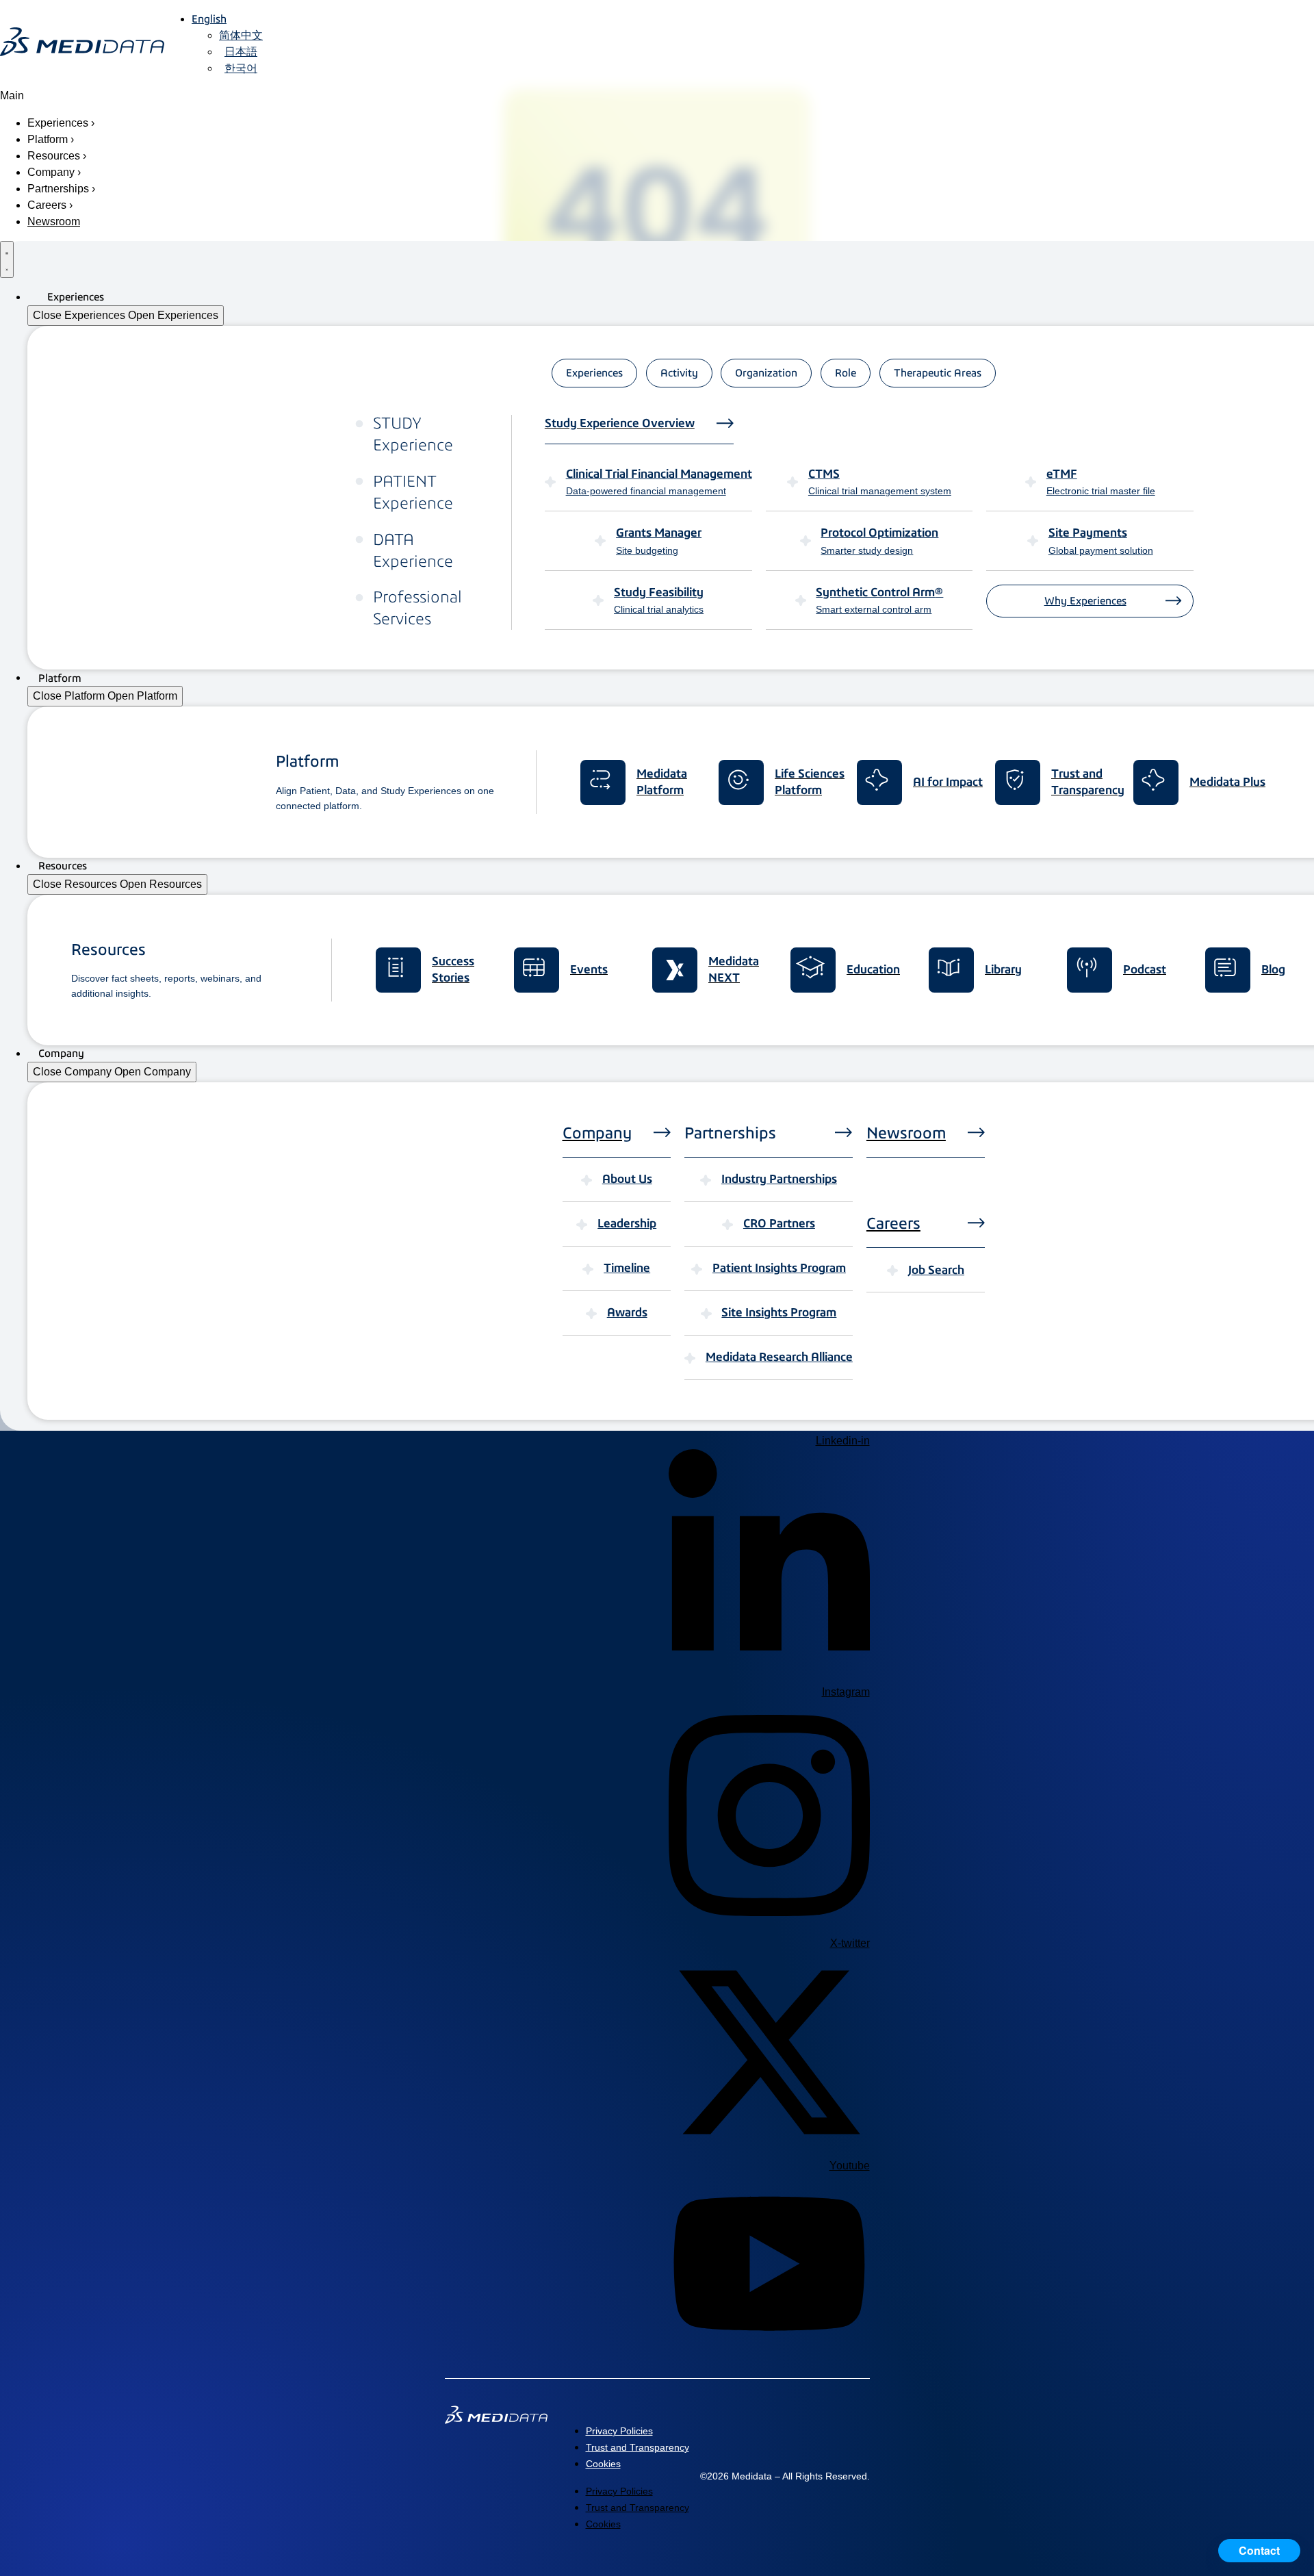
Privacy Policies (619, 2431)
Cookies (603, 2464)
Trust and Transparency (637, 2447)
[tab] (594, 373)
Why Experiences (1085, 601)
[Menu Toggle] (7, 259)
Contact (1259, 2550)
